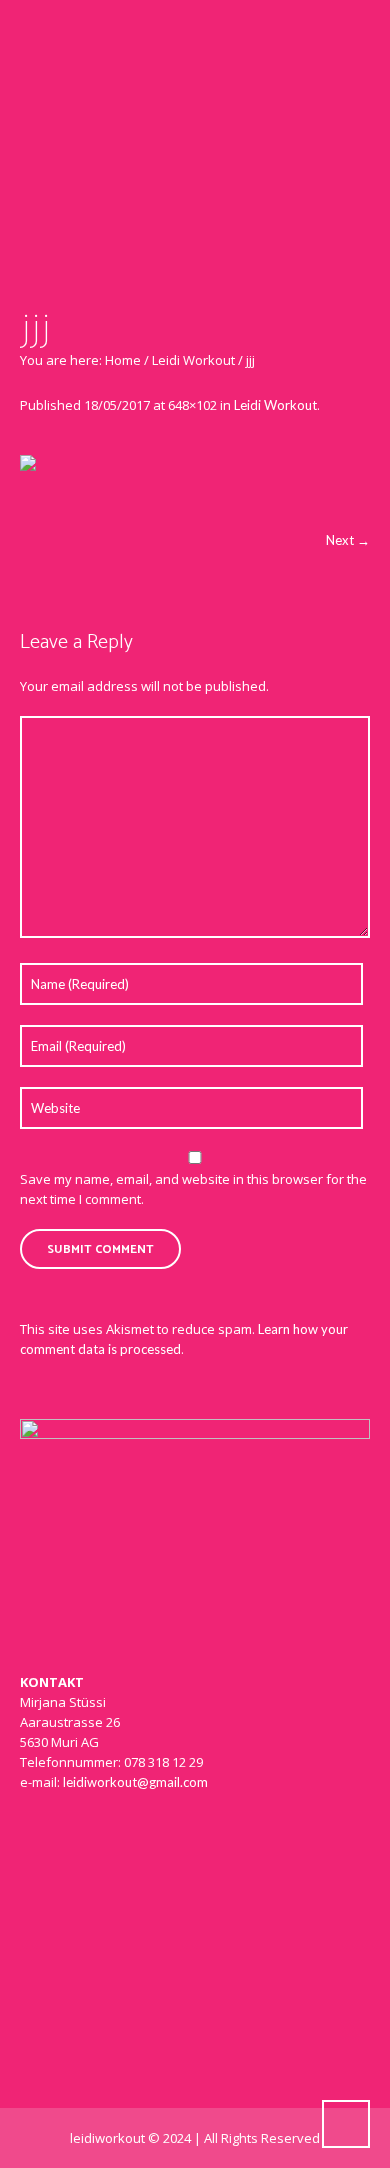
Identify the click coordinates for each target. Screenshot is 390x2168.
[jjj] (195, 482)
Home (123, 360)
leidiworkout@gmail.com (135, 1782)
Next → (348, 540)
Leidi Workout (193, 360)
